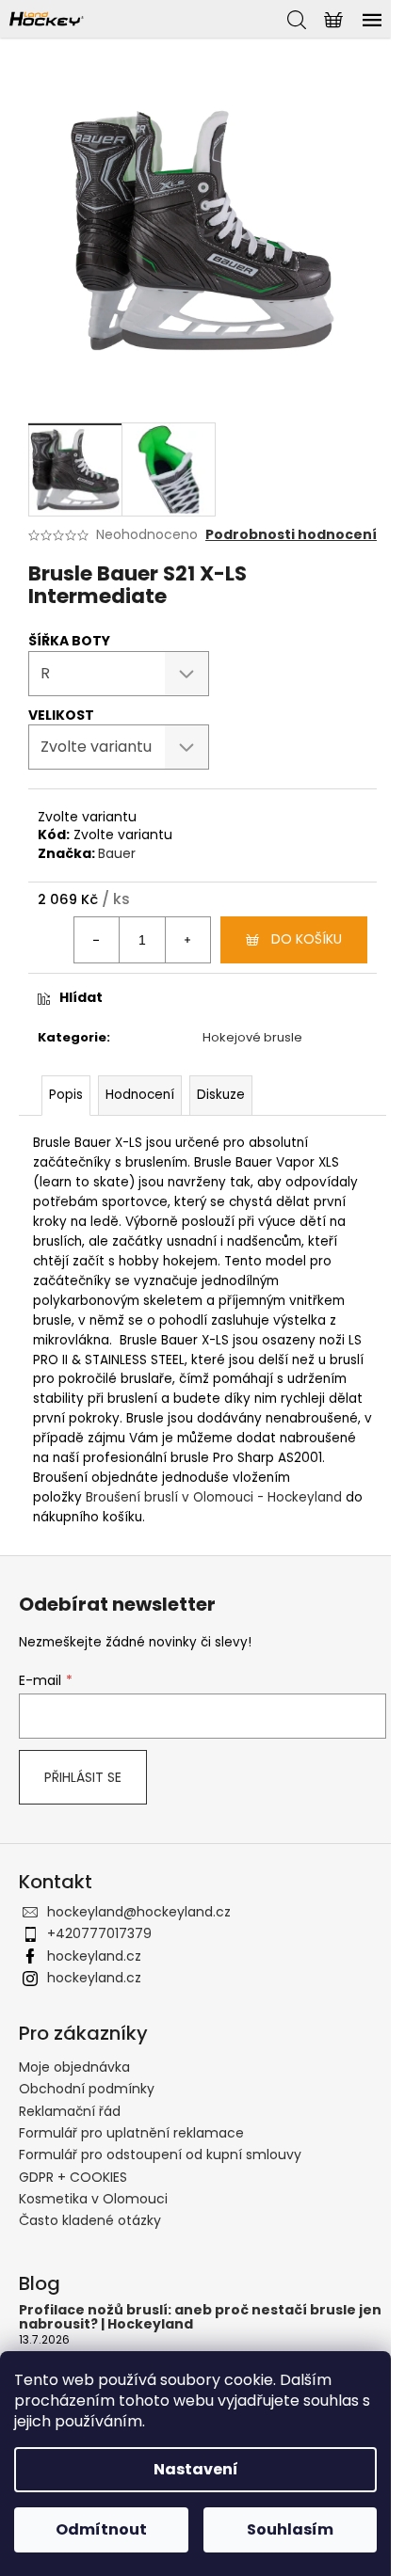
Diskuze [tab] (221, 1095)
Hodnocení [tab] (140, 1095)
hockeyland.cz (94, 1956)
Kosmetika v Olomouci (93, 2199)
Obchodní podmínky (87, 2089)
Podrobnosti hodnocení (291, 535)
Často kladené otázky (90, 2220)
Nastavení (196, 2469)
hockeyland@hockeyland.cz (139, 1912)
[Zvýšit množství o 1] (187, 940)
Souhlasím (290, 2529)
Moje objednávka (74, 2067)
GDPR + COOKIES (73, 2177)
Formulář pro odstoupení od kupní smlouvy (160, 2155)
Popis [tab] (66, 1095)
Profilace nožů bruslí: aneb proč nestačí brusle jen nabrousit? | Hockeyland (200, 2318)
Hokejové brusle (252, 1037)
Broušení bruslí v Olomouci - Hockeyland (214, 1497)
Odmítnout (101, 2529)
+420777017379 (99, 1933)
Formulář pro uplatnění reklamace (131, 2133)
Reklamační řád (70, 2111)
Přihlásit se (83, 1777)
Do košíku (307, 939)
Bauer (117, 853)
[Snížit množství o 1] (97, 940)
